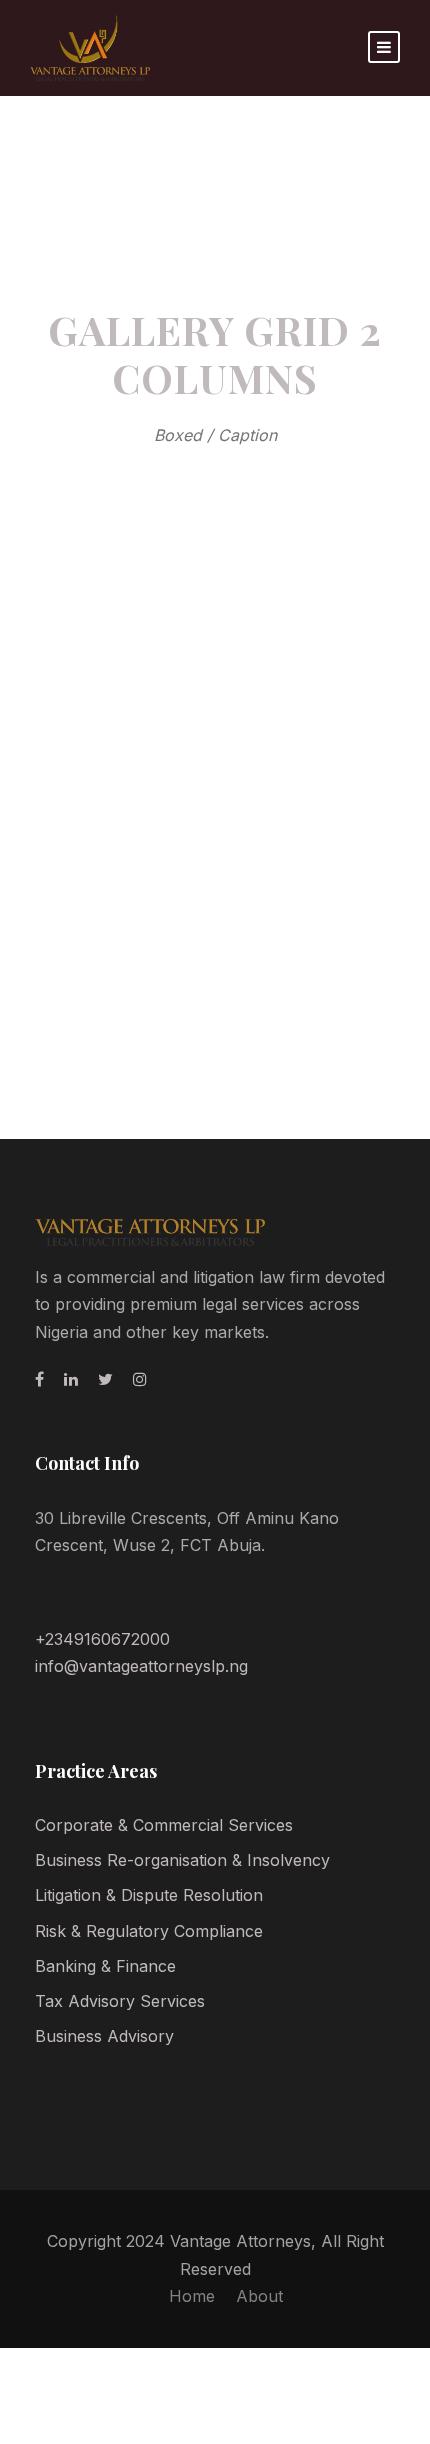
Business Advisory (104, 2036)
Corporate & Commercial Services (164, 1825)
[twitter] (105, 1379)
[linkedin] (71, 1379)
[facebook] (39, 1379)
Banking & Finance (105, 1966)
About (259, 2296)
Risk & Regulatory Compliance (149, 1931)
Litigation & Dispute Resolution (149, 1895)
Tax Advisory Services (120, 2001)
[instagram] (140, 1379)
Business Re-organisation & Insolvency (182, 1860)
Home (192, 2296)
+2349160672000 (102, 1639)
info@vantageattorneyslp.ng (141, 1666)
